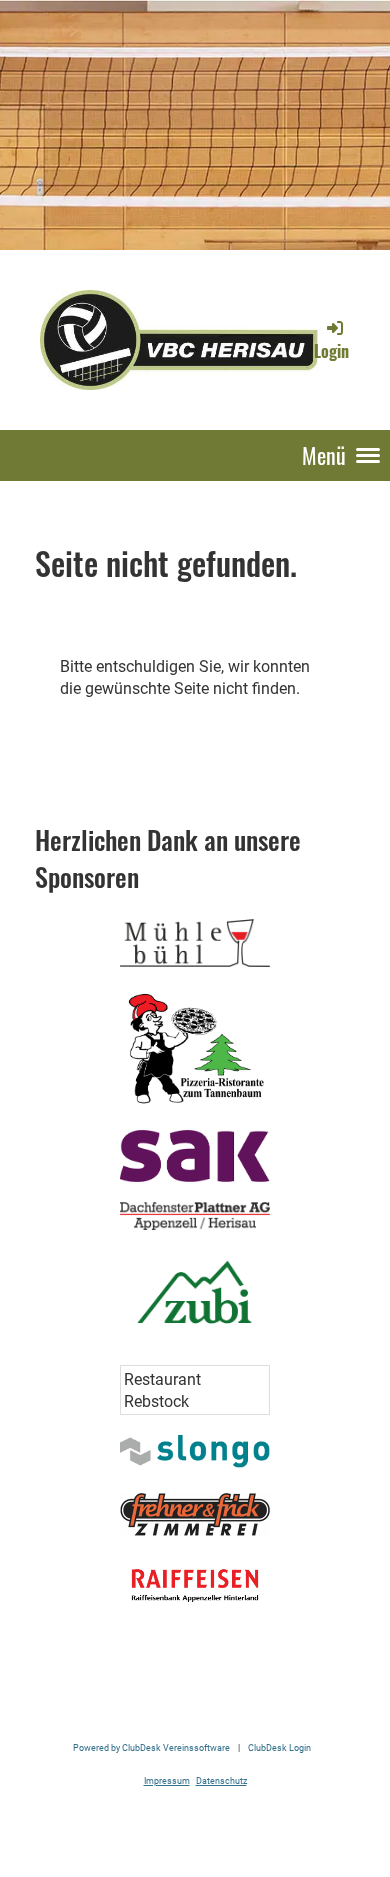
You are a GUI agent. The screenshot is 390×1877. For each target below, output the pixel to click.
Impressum (167, 1780)
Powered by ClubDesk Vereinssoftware (151, 1747)
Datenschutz (221, 1780)
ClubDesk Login (279, 1747)
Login (331, 351)
